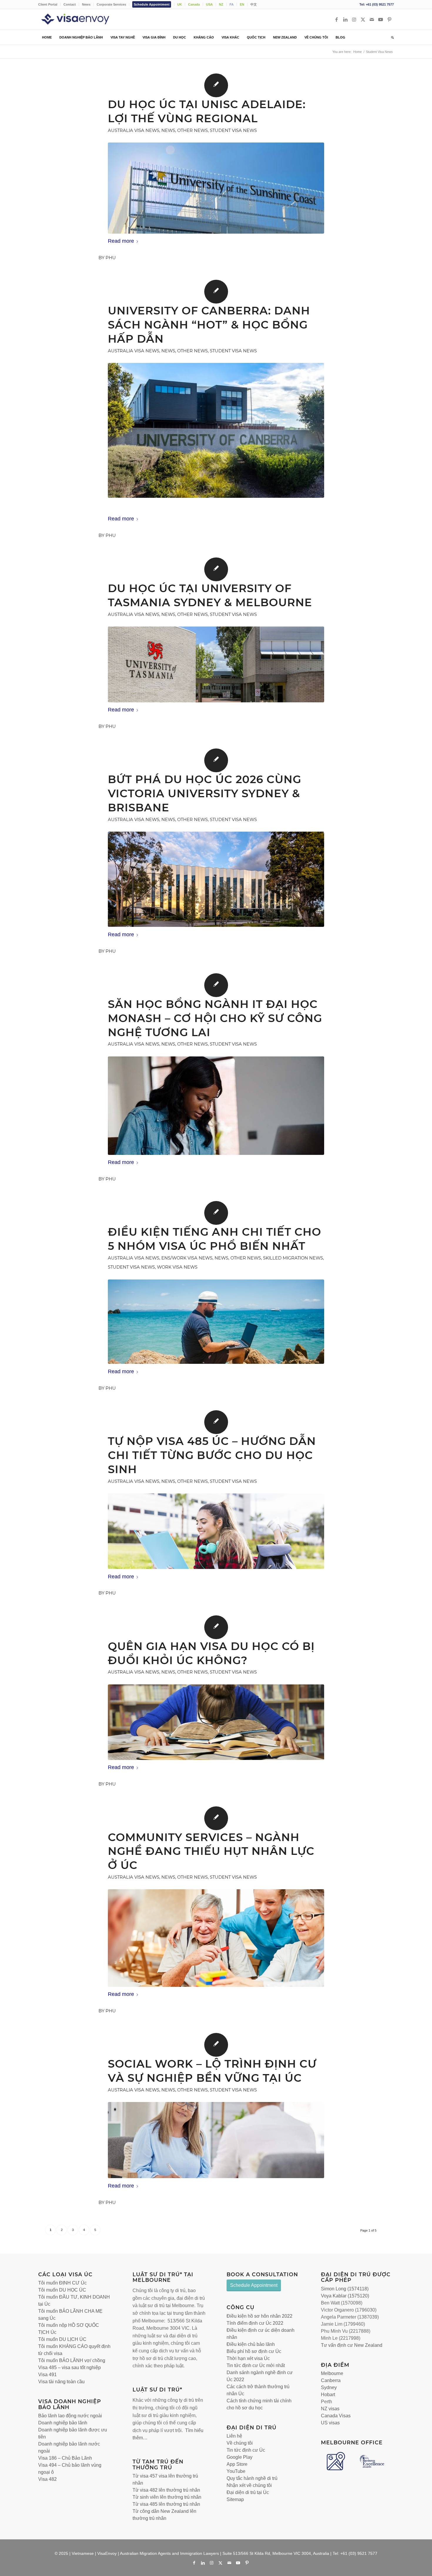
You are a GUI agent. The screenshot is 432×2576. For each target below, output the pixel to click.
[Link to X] (363, 19)
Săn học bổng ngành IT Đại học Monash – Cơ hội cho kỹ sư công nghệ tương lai (215, 1018)
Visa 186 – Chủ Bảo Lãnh (65, 2458)
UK (180, 4)
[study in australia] (216, 1722)
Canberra (331, 2380)
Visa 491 (47, 2375)
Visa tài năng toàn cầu (61, 2382)
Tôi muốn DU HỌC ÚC (62, 2290)
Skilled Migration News (293, 1258)
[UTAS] (216, 664)
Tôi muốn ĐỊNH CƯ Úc (62, 2283)
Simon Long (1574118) (345, 2289)
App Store (237, 2464)
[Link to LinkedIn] (345, 19)
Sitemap (235, 2499)
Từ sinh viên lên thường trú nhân (167, 2497)
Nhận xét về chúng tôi (249, 2485)
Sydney (329, 2387)
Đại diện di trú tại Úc (248, 2492)
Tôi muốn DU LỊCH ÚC (62, 2339)
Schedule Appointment (152, 4)
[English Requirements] (216, 1322)
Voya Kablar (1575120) (345, 2296)
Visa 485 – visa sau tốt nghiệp (70, 2368)
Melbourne (332, 2373)
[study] (216, 1106)
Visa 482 (47, 2479)
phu (111, 258)
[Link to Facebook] (336, 19)
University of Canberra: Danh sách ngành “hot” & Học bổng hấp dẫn (209, 325)
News (86, 4)
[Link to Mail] (372, 19)
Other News (192, 130)
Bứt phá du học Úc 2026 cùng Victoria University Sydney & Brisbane (205, 793)
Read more (121, 241)
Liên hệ (234, 2436)
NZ (221, 4)
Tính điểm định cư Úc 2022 (255, 2323)
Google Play (240, 2457)
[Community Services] (216, 1938)
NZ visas (330, 2409)
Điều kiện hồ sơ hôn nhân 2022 (259, 2316)
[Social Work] (216, 2140)
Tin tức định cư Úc (246, 2450)
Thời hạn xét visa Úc (248, 2358)
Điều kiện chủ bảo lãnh (251, 2344)
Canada (194, 4)
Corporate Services (111, 4)
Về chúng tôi (240, 2443)
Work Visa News (177, 1267)
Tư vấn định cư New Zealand (352, 2345)
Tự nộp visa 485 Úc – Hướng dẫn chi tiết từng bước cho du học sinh (212, 1455)
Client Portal (48, 4)
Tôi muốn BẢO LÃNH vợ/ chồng (72, 2360)
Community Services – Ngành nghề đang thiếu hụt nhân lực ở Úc (211, 1851)
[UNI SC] (216, 188)
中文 (254, 4)
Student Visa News (233, 130)
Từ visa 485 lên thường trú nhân (166, 2504)
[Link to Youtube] (381, 19)
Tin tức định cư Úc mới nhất (256, 2365)
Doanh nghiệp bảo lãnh (63, 2423)
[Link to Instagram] (354, 19)
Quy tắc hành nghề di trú (252, 2478)
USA (209, 4)
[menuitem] (49, 4)
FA (232, 4)
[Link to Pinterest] (389, 19)
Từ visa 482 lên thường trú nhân (166, 2490)
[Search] (391, 37)
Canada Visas (336, 2416)
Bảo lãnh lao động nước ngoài (70, 2416)
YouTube (236, 2471)
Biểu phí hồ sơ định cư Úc (254, 2351)
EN (242, 4)
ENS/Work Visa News (187, 1258)
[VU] (216, 879)
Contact (70, 4)
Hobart (328, 2395)
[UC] (216, 430)
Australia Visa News (134, 130)
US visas (330, 2423)
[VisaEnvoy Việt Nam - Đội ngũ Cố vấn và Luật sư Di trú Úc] (84, 19)
